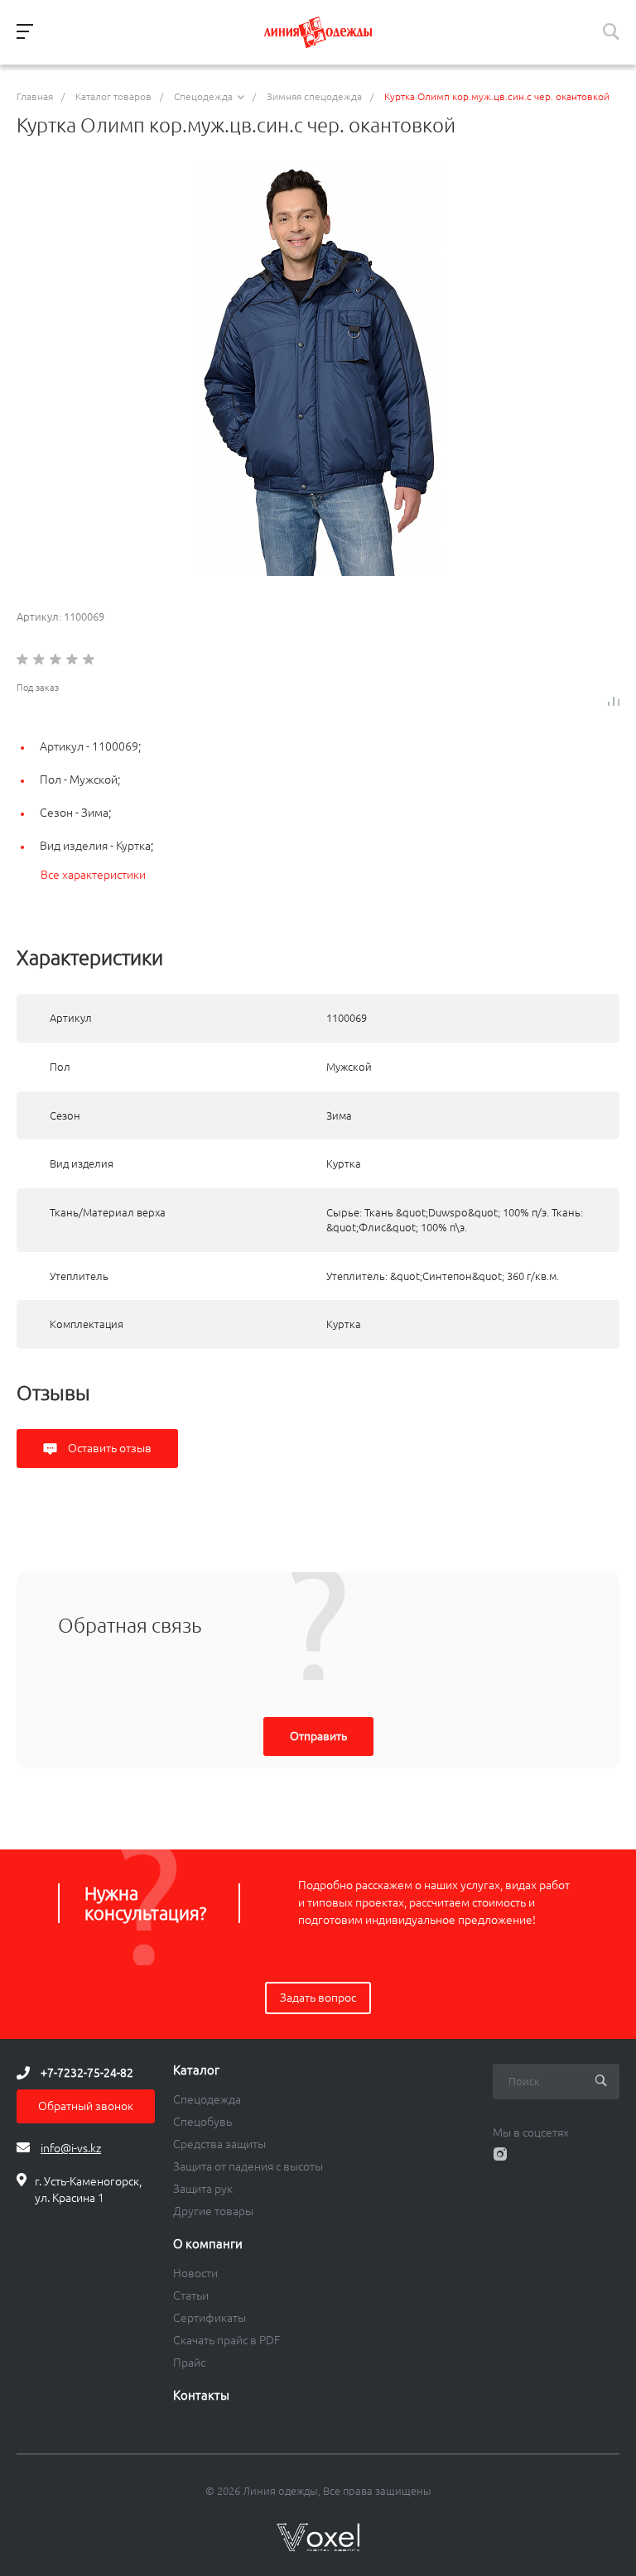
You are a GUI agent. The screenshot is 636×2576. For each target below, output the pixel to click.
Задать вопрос (318, 1998)
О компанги (208, 2244)
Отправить (318, 1736)
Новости (195, 2273)
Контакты (201, 2396)
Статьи (191, 2295)
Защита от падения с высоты (248, 2166)
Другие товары (213, 2211)
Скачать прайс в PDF (226, 2340)
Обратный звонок (86, 2106)
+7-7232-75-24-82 (87, 2073)
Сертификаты (210, 2318)
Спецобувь (202, 2122)
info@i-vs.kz (71, 2148)
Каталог (196, 2070)
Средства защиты (219, 2144)
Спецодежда (207, 2099)
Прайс (189, 2363)
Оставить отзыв (108, 1448)
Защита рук (203, 2189)
